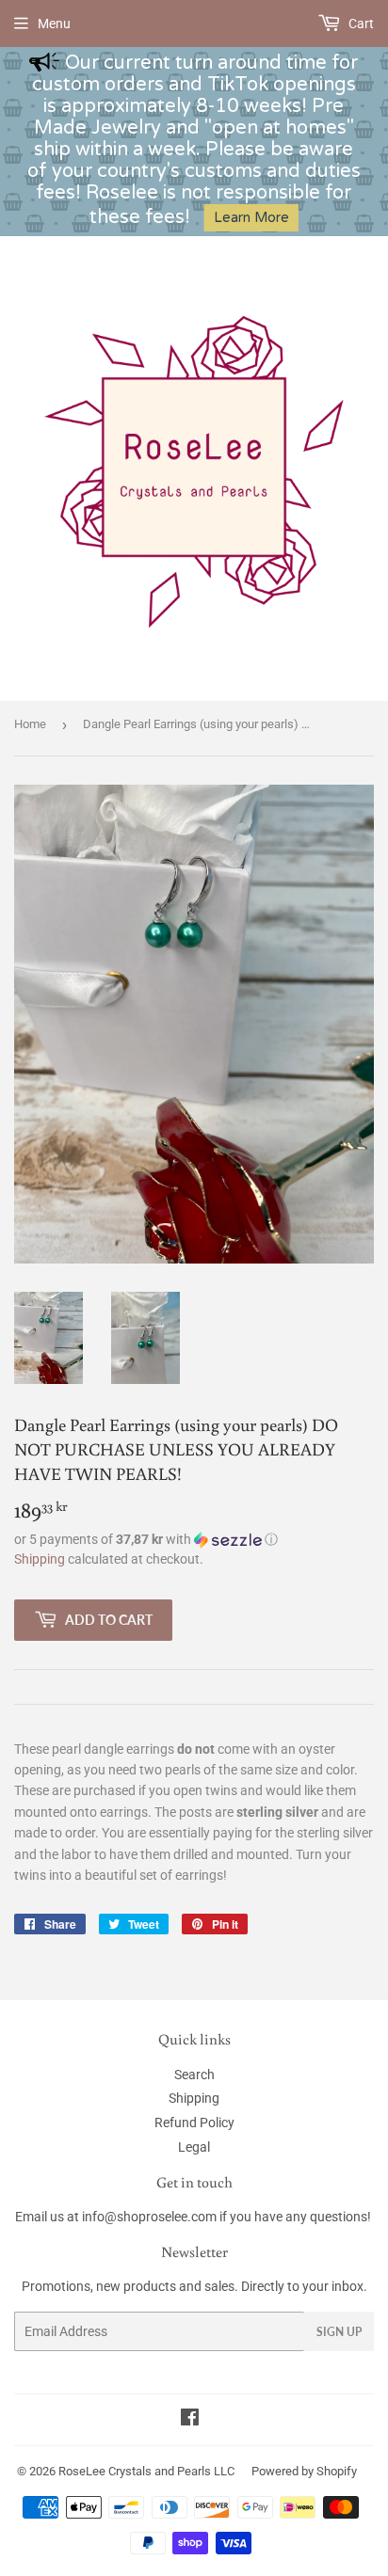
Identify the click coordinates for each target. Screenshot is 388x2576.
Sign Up (339, 2332)
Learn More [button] (251, 218)
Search (194, 2075)
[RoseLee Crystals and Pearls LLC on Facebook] (190, 2420)
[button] (194, 1540)
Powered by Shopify (304, 2471)
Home (30, 724)
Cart (360, 24)
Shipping (40, 1559)
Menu (54, 24)
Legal (194, 2147)
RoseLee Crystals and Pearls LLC (146, 2471)
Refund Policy (194, 2123)
